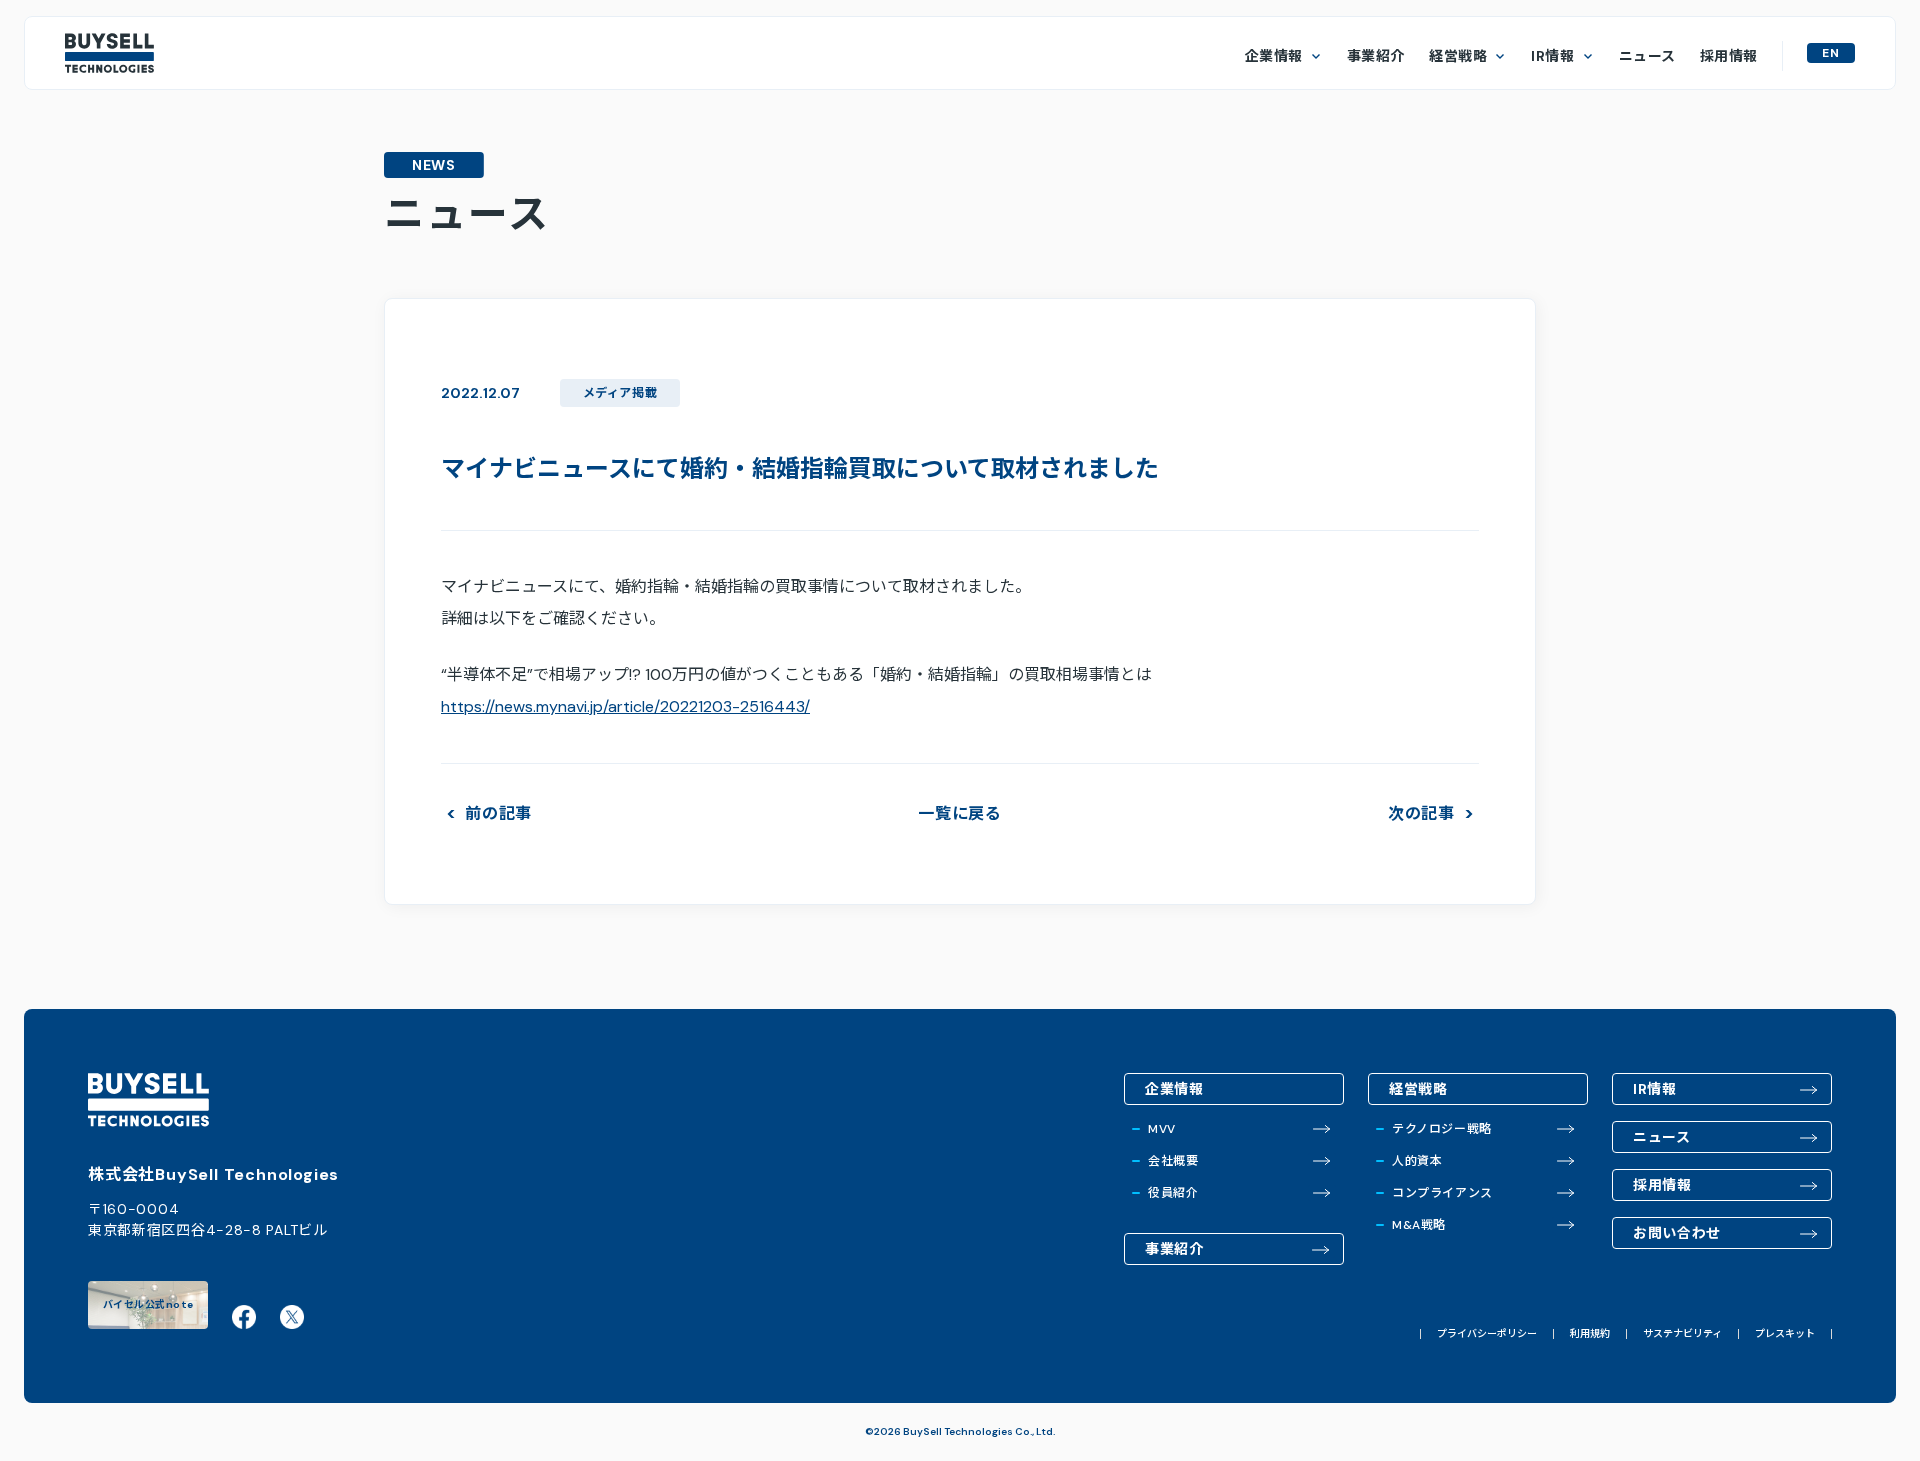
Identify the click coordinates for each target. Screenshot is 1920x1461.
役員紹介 (1173, 1193)
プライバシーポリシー (1487, 1334)
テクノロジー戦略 (1442, 1129)
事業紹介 (1376, 56)
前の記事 (498, 814)
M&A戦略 (1419, 1225)
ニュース (1647, 56)
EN (1831, 53)
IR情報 (1552, 56)
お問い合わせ (1677, 1233)
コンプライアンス (1442, 1193)
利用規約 (1590, 1334)
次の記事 (1421, 814)
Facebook (244, 1317)
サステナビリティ (1682, 1334)
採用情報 (1729, 56)
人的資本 (1417, 1161)
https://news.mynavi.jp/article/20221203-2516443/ (625, 706)
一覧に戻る (960, 813)
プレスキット (1785, 1334)
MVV (1162, 1129)
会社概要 (1173, 1161)
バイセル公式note (148, 1304)
